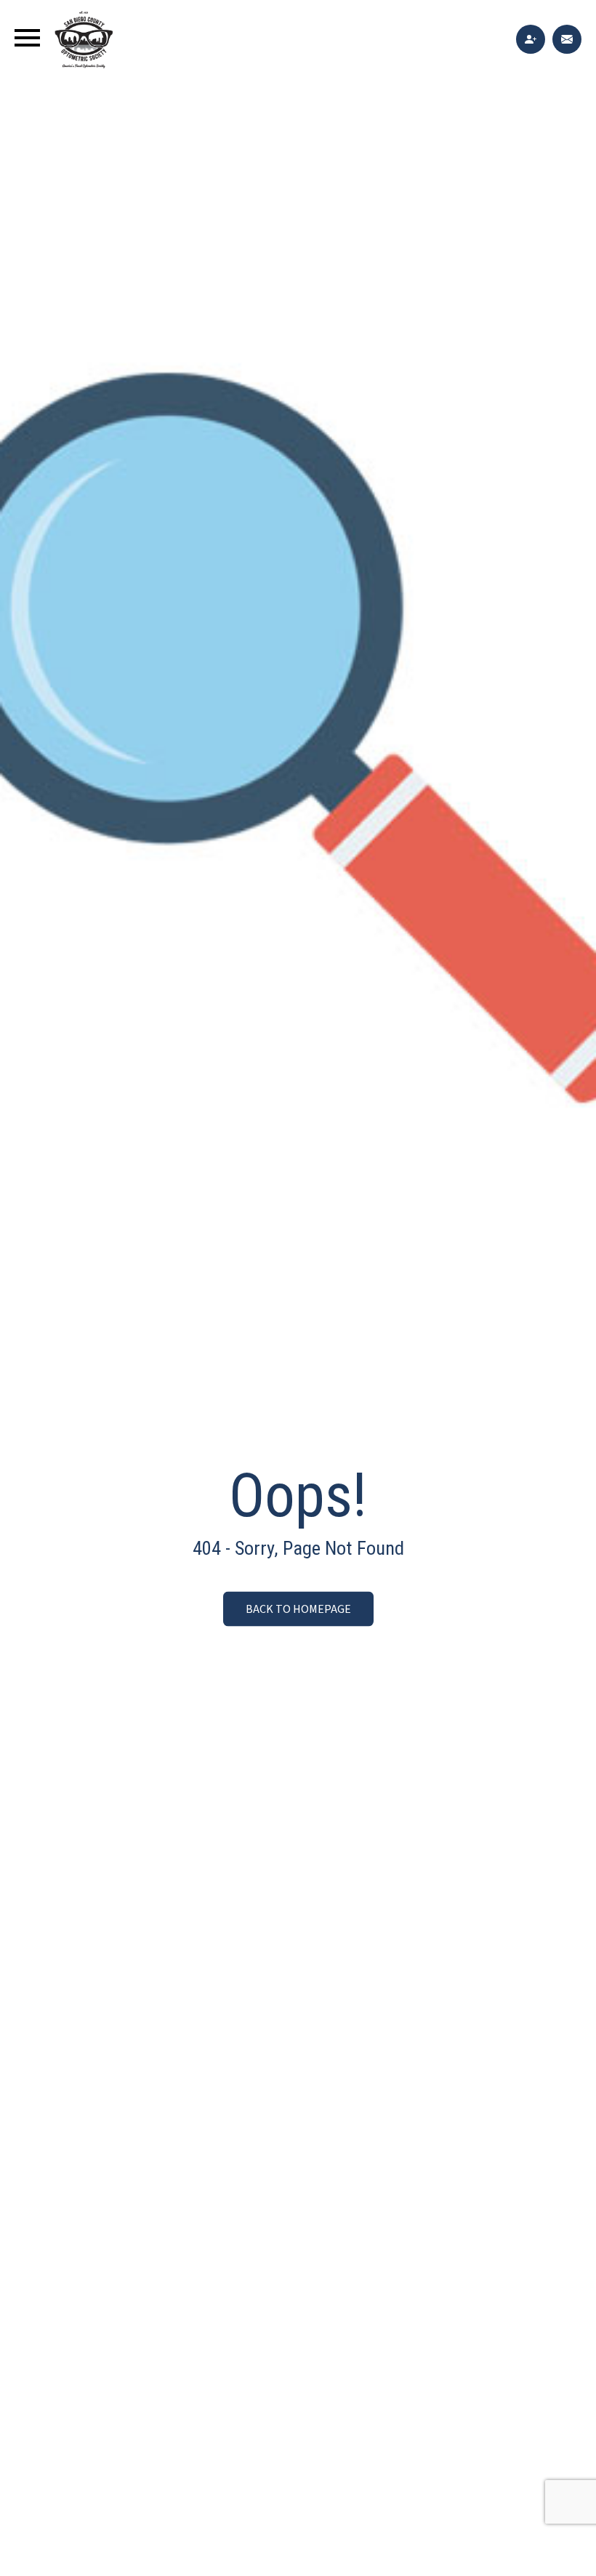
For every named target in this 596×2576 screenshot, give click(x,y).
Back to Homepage (298, 1609)
